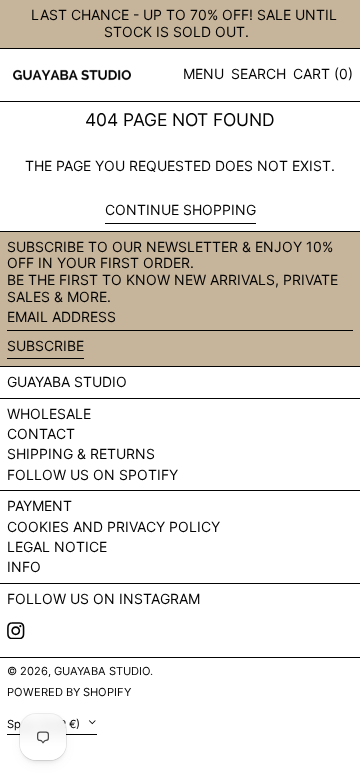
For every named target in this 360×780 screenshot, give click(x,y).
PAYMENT (39, 505)
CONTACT (41, 433)
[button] (258, 74)
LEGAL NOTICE (57, 546)
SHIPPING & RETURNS (81, 453)
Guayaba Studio (67, 381)
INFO (24, 566)
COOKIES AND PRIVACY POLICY (113, 526)
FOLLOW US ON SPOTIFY (92, 474)
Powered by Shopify (69, 692)
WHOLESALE (49, 413)
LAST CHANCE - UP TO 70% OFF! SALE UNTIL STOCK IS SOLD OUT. (184, 23)
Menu (203, 73)
